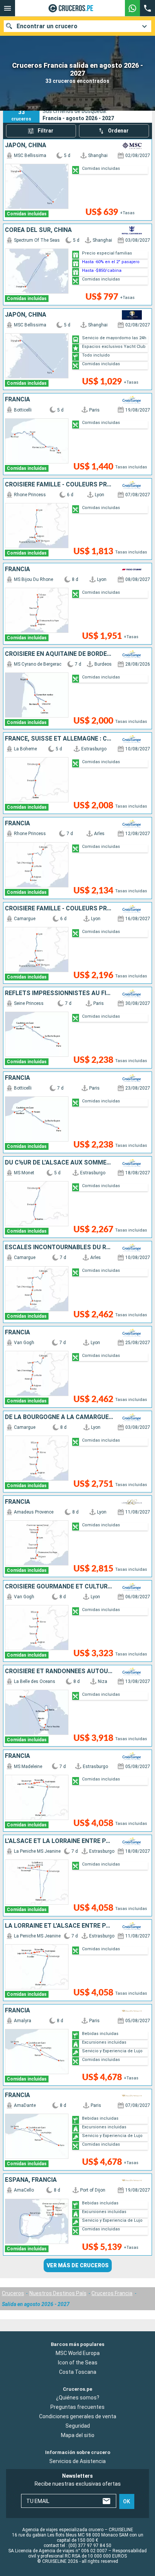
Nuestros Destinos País (58, 2293)
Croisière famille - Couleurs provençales (59, 485)
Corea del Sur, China (38, 230)
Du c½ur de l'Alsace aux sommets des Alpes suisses (59, 1163)
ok (127, 2501)
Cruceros (13, 2293)
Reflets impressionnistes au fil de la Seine (59, 993)
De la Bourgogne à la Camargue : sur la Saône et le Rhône (59, 1417)
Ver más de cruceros (78, 2265)
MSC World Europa (78, 2353)
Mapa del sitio (78, 2436)
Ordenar (118, 131)
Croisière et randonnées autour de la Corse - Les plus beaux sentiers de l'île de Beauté (59, 1671)
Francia (17, 399)
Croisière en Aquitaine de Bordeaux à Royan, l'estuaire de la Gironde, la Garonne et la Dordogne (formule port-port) (59, 654)
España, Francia (31, 2180)
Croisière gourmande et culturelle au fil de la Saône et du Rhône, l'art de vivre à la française (59, 1587)
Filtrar (46, 131)
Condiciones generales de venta (78, 2417)
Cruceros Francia (112, 2293)
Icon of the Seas (78, 2363)
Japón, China (26, 145)
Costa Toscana (78, 2372)
